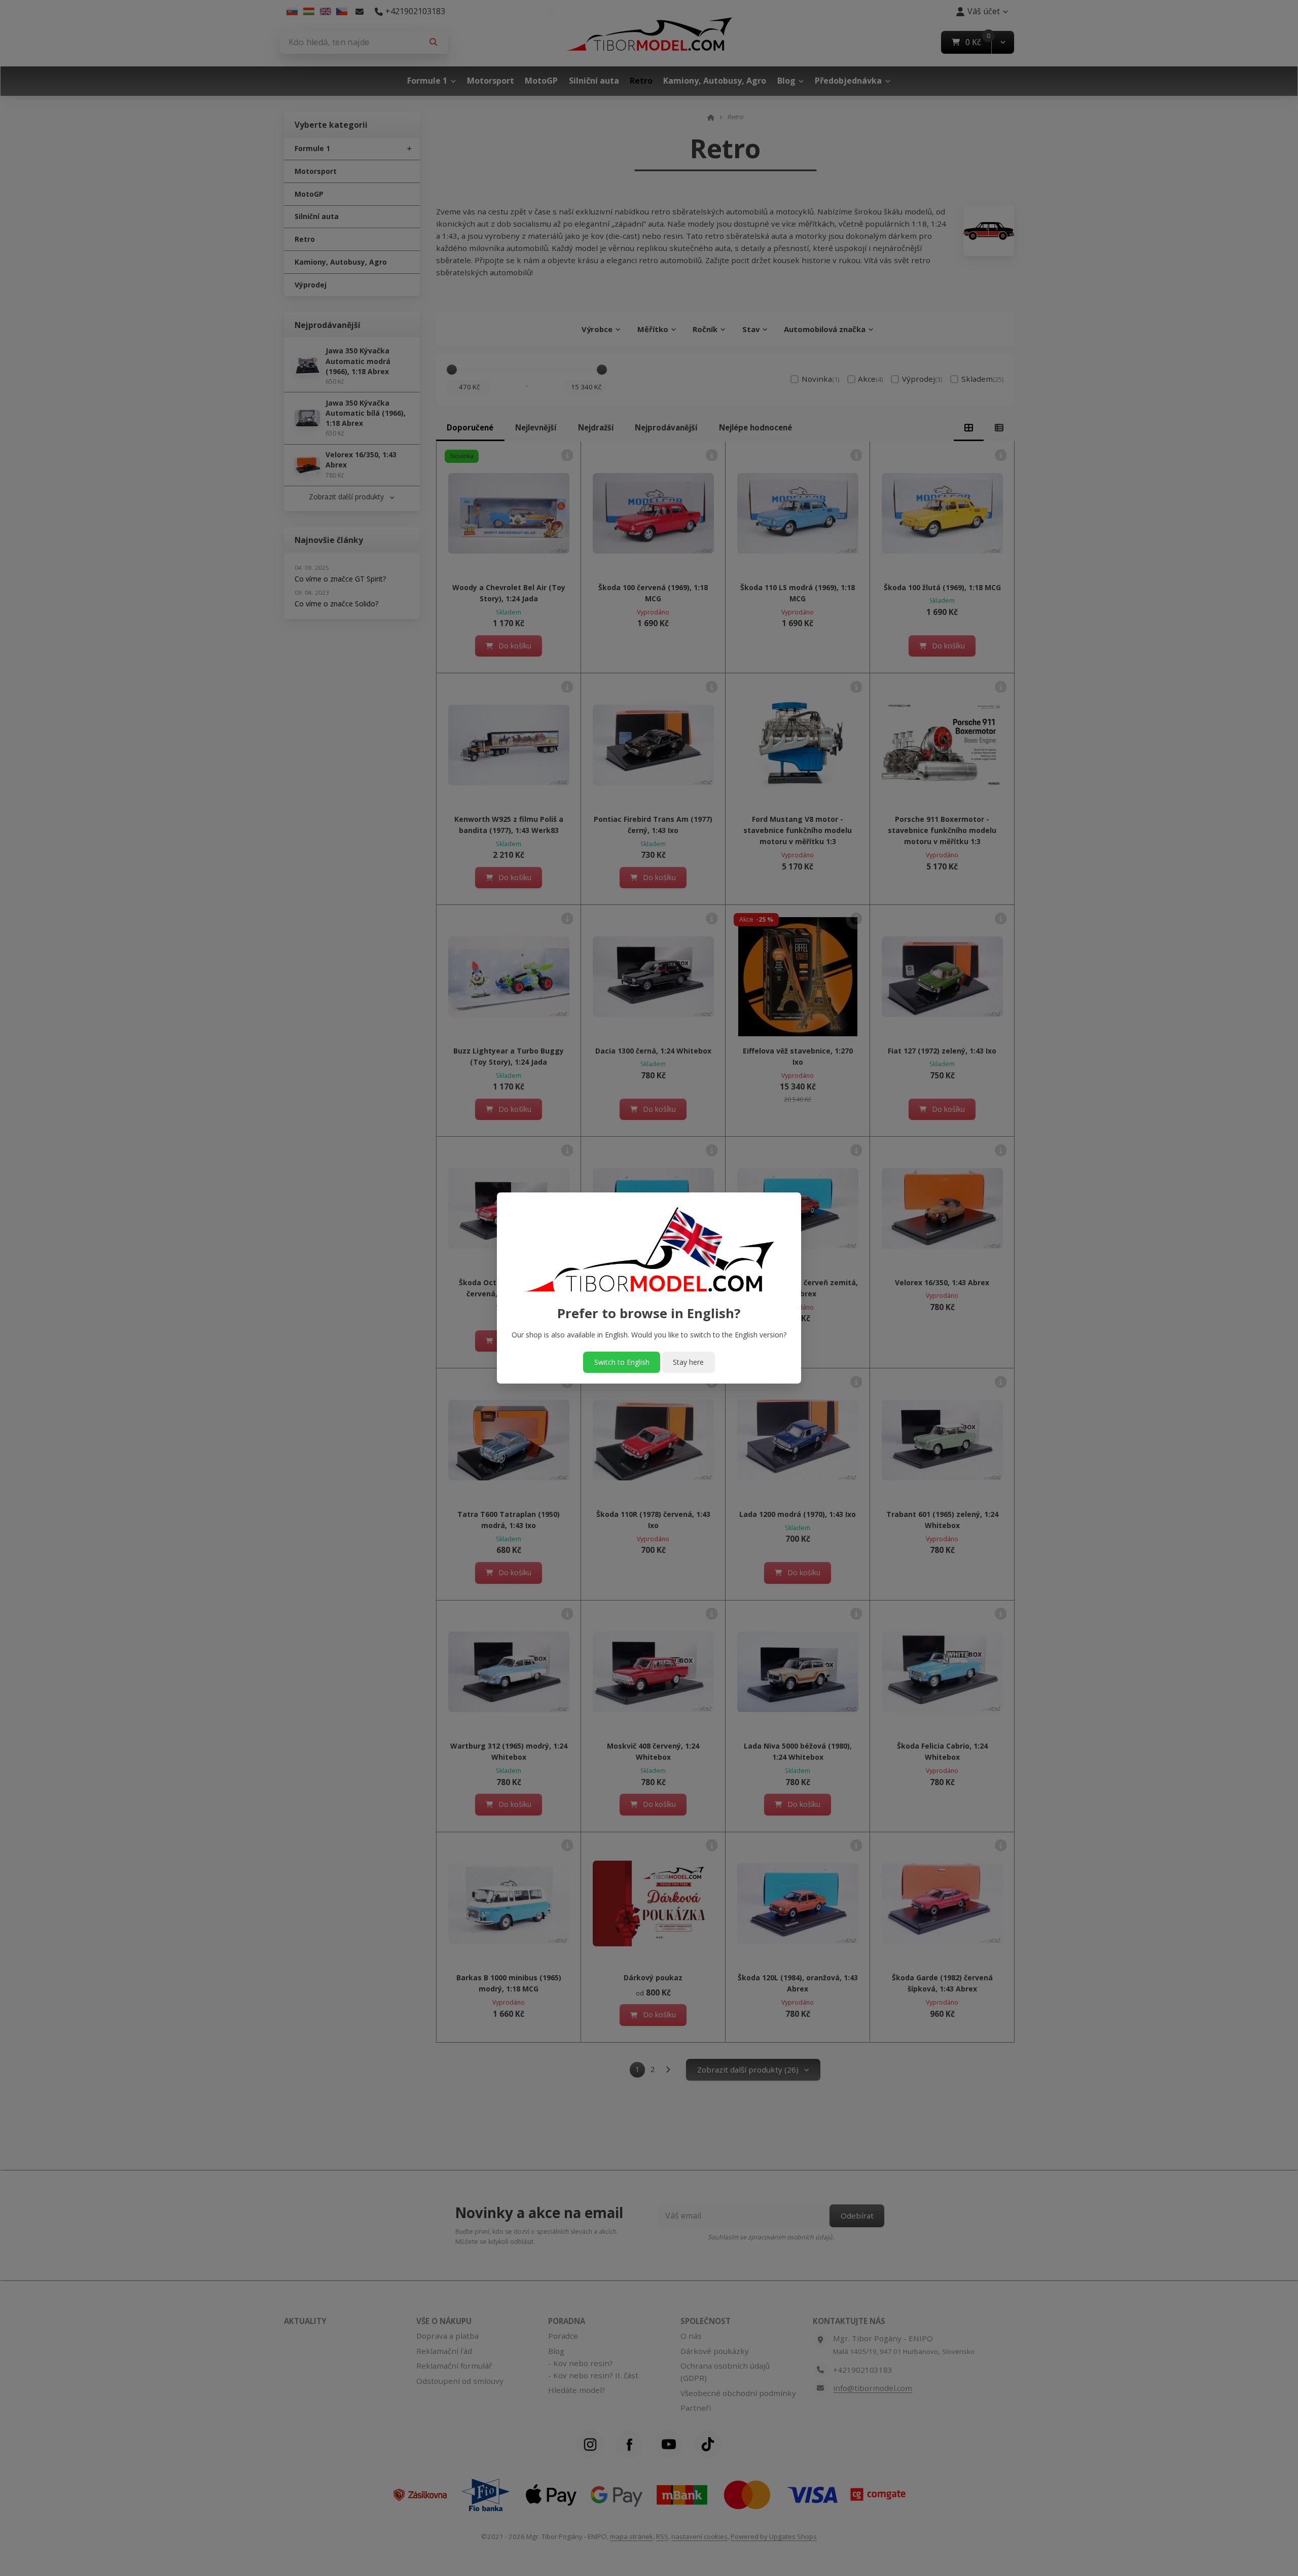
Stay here (688, 1362)
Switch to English (622, 1362)
